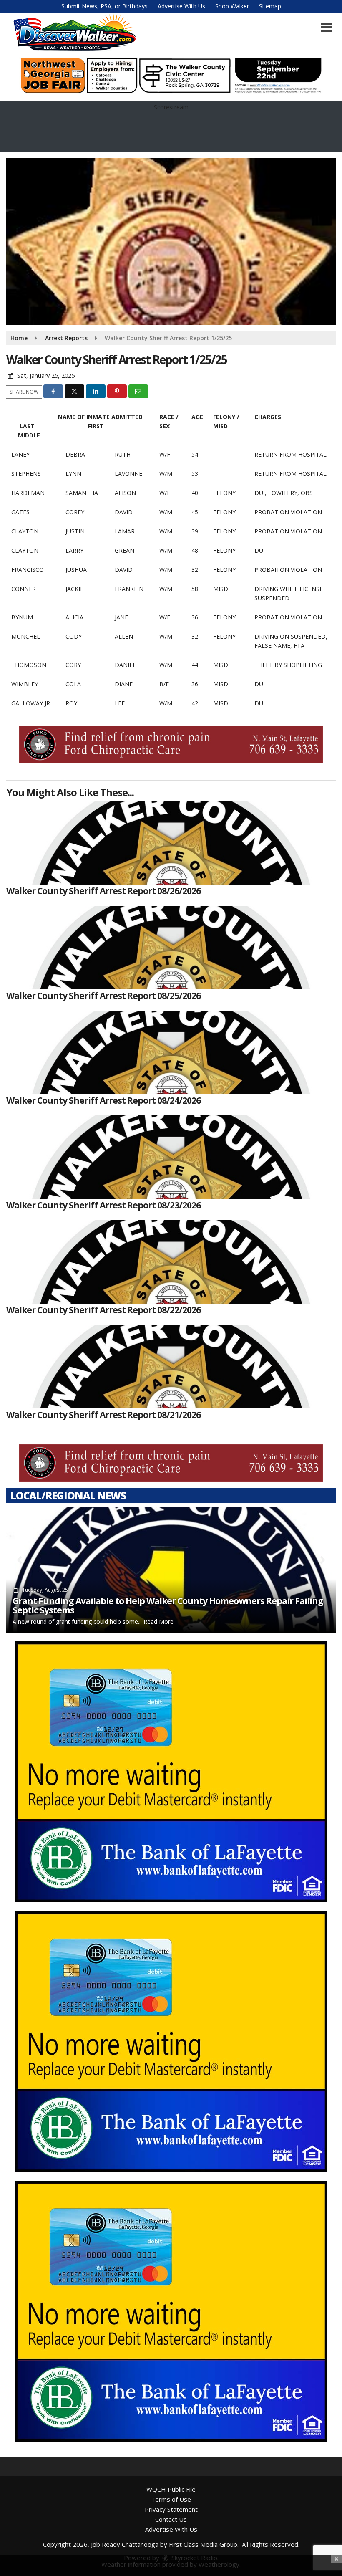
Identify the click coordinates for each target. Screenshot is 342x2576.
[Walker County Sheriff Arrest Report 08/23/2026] (171, 1157)
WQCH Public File (171, 2489)
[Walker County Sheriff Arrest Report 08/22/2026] (171, 1262)
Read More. (159, 1622)
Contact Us (171, 2519)
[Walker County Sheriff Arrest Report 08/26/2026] (171, 843)
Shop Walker (232, 6)
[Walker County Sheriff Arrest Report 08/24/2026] (171, 1052)
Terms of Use (171, 2499)
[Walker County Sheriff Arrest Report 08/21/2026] (171, 1367)
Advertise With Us (181, 6)
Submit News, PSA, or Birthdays (104, 6)
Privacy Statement (171, 2509)
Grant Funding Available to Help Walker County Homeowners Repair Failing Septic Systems (168, 1605)
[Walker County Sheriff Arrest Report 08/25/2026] (171, 948)
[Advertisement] (171, 76)
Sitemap (270, 6)
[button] (326, 28)
